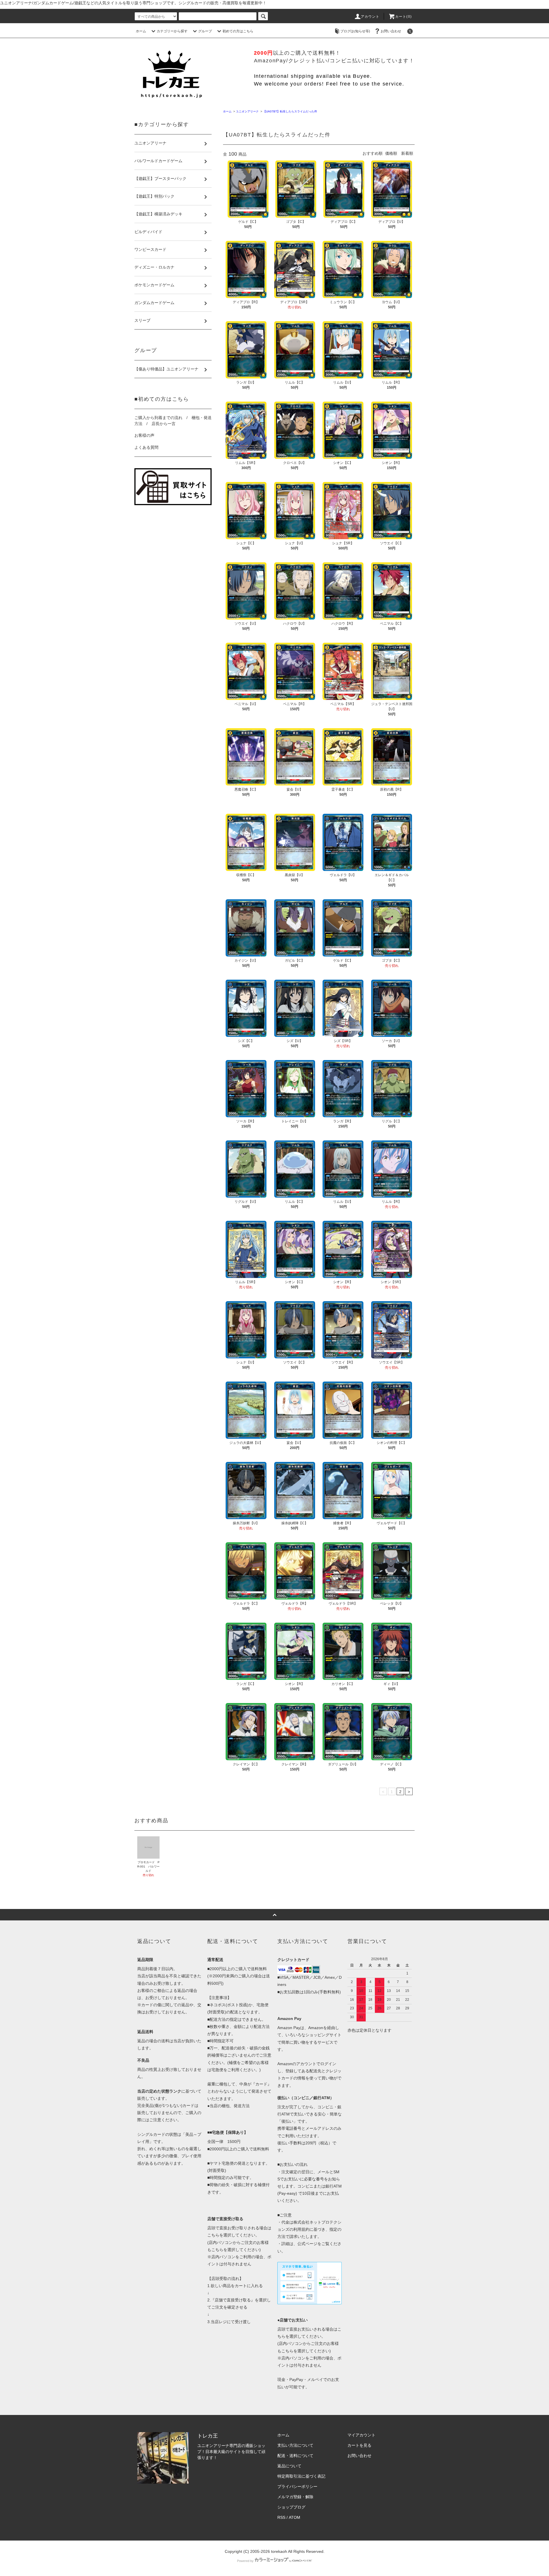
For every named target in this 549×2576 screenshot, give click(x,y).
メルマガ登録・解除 (295, 2497)
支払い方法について (295, 2445)
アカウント (370, 17)
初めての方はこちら (238, 31)
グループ (205, 31)
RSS (281, 2517)
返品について (289, 2466)
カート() (403, 17)
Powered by (245, 2561)
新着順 (407, 153)
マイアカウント (361, 2435)
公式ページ (307, 2244)
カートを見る (359, 2445)
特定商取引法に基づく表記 (301, 2476)
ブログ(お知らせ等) (355, 31)
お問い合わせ (391, 31)
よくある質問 (146, 447)
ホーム (141, 31)
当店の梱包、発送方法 (230, 2106)
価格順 (391, 153)
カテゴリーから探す (172, 31)
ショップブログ (291, 2507)
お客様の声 (144, 435)
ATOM (295, 2517)
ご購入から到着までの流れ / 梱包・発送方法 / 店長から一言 (173, 421)
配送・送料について (295, 2456)
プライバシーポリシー (297, 2486)
